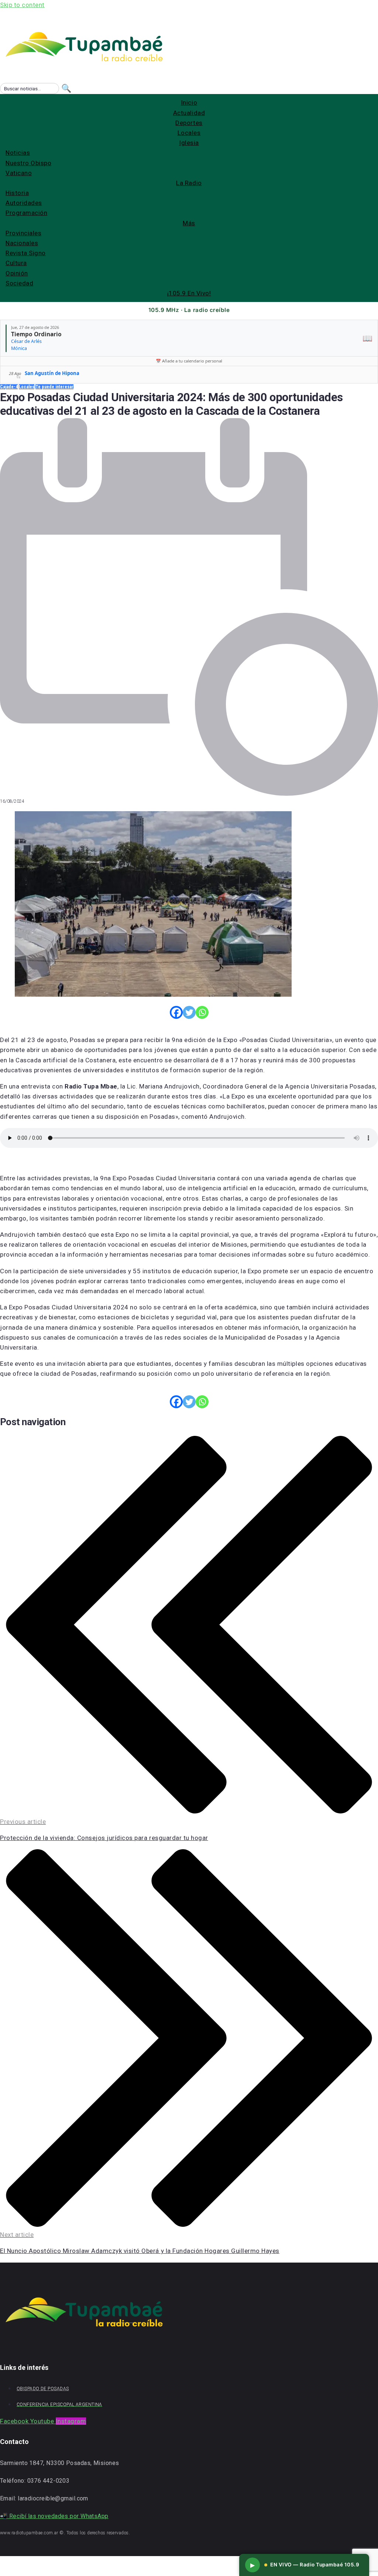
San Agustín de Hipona (52, 373)
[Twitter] (189, 1012)
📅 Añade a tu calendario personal (189, 361)
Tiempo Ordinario (36, 334)
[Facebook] (176, 1012)
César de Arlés (26, 341)
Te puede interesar (54, 387)
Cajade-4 (9, 387)
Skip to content (22, 5)
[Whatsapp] (202, 1012)
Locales (27, 387)
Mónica (19, 348)
